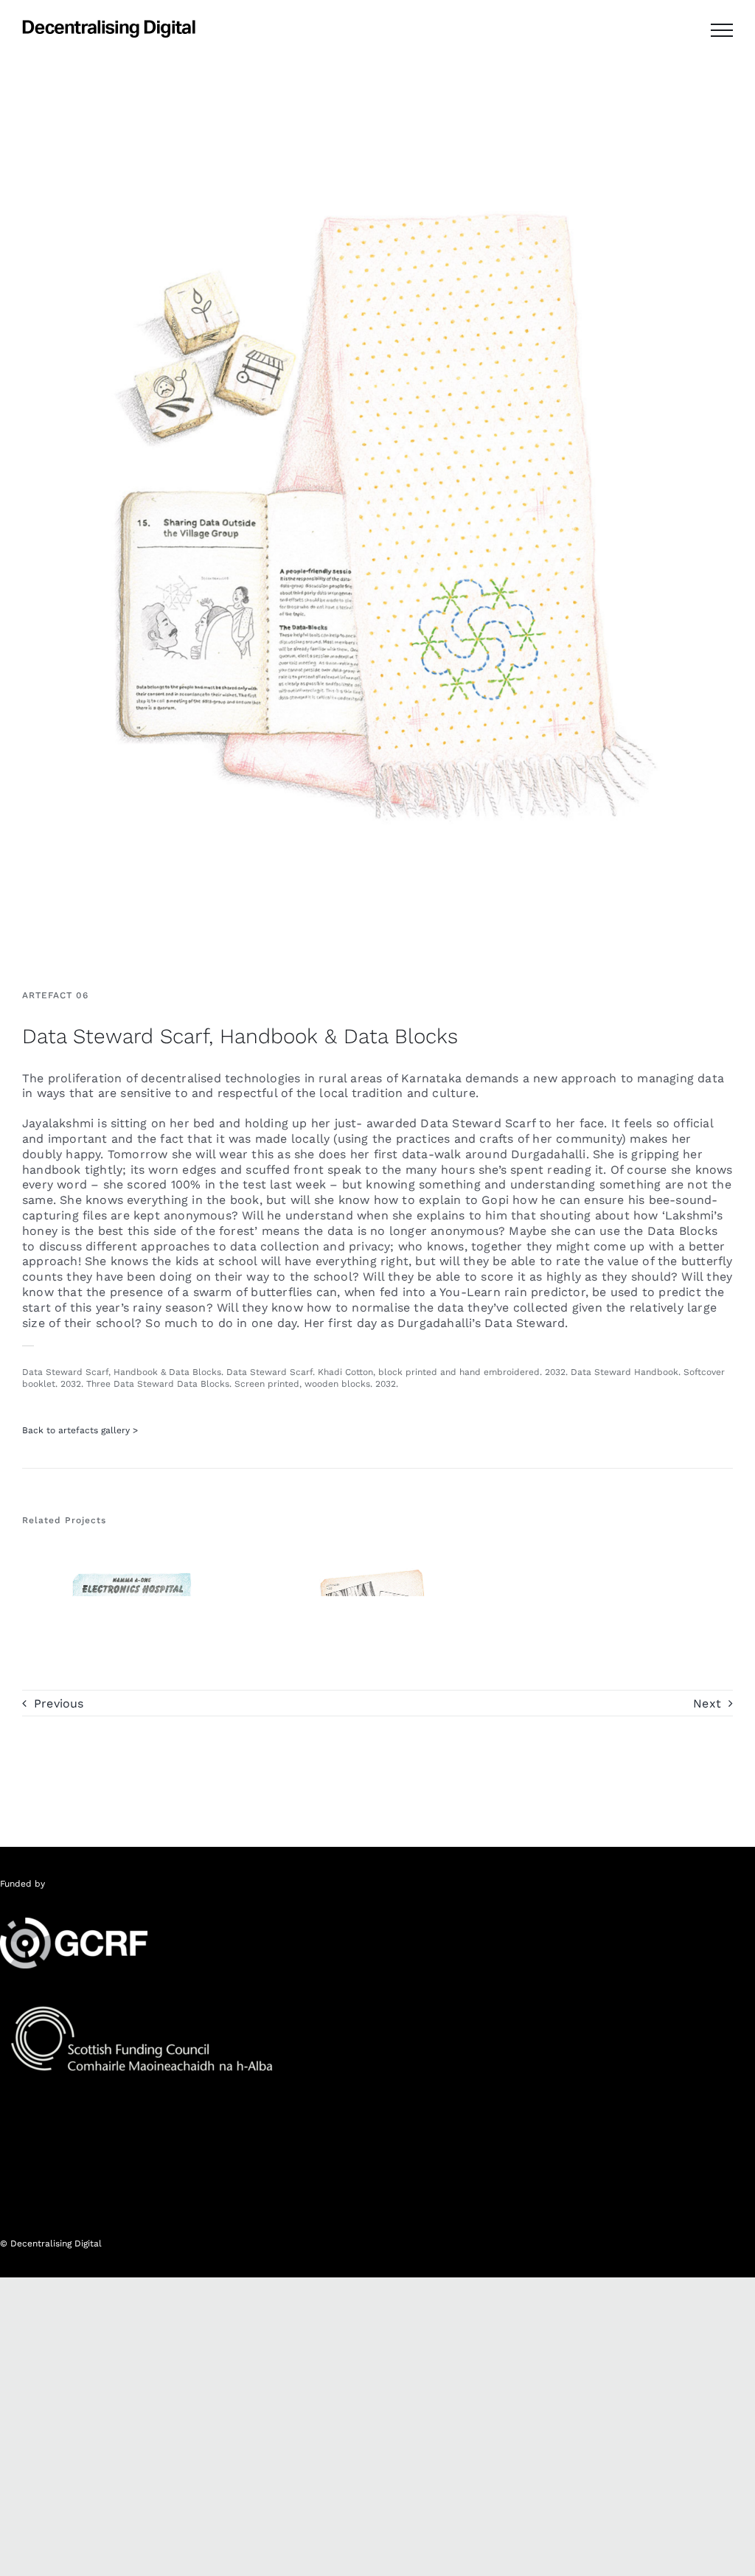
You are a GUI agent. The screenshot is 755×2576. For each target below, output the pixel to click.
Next (707, 1703)
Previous (59, 1703)
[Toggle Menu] (722, 30)
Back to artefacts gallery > (80, 1430)
